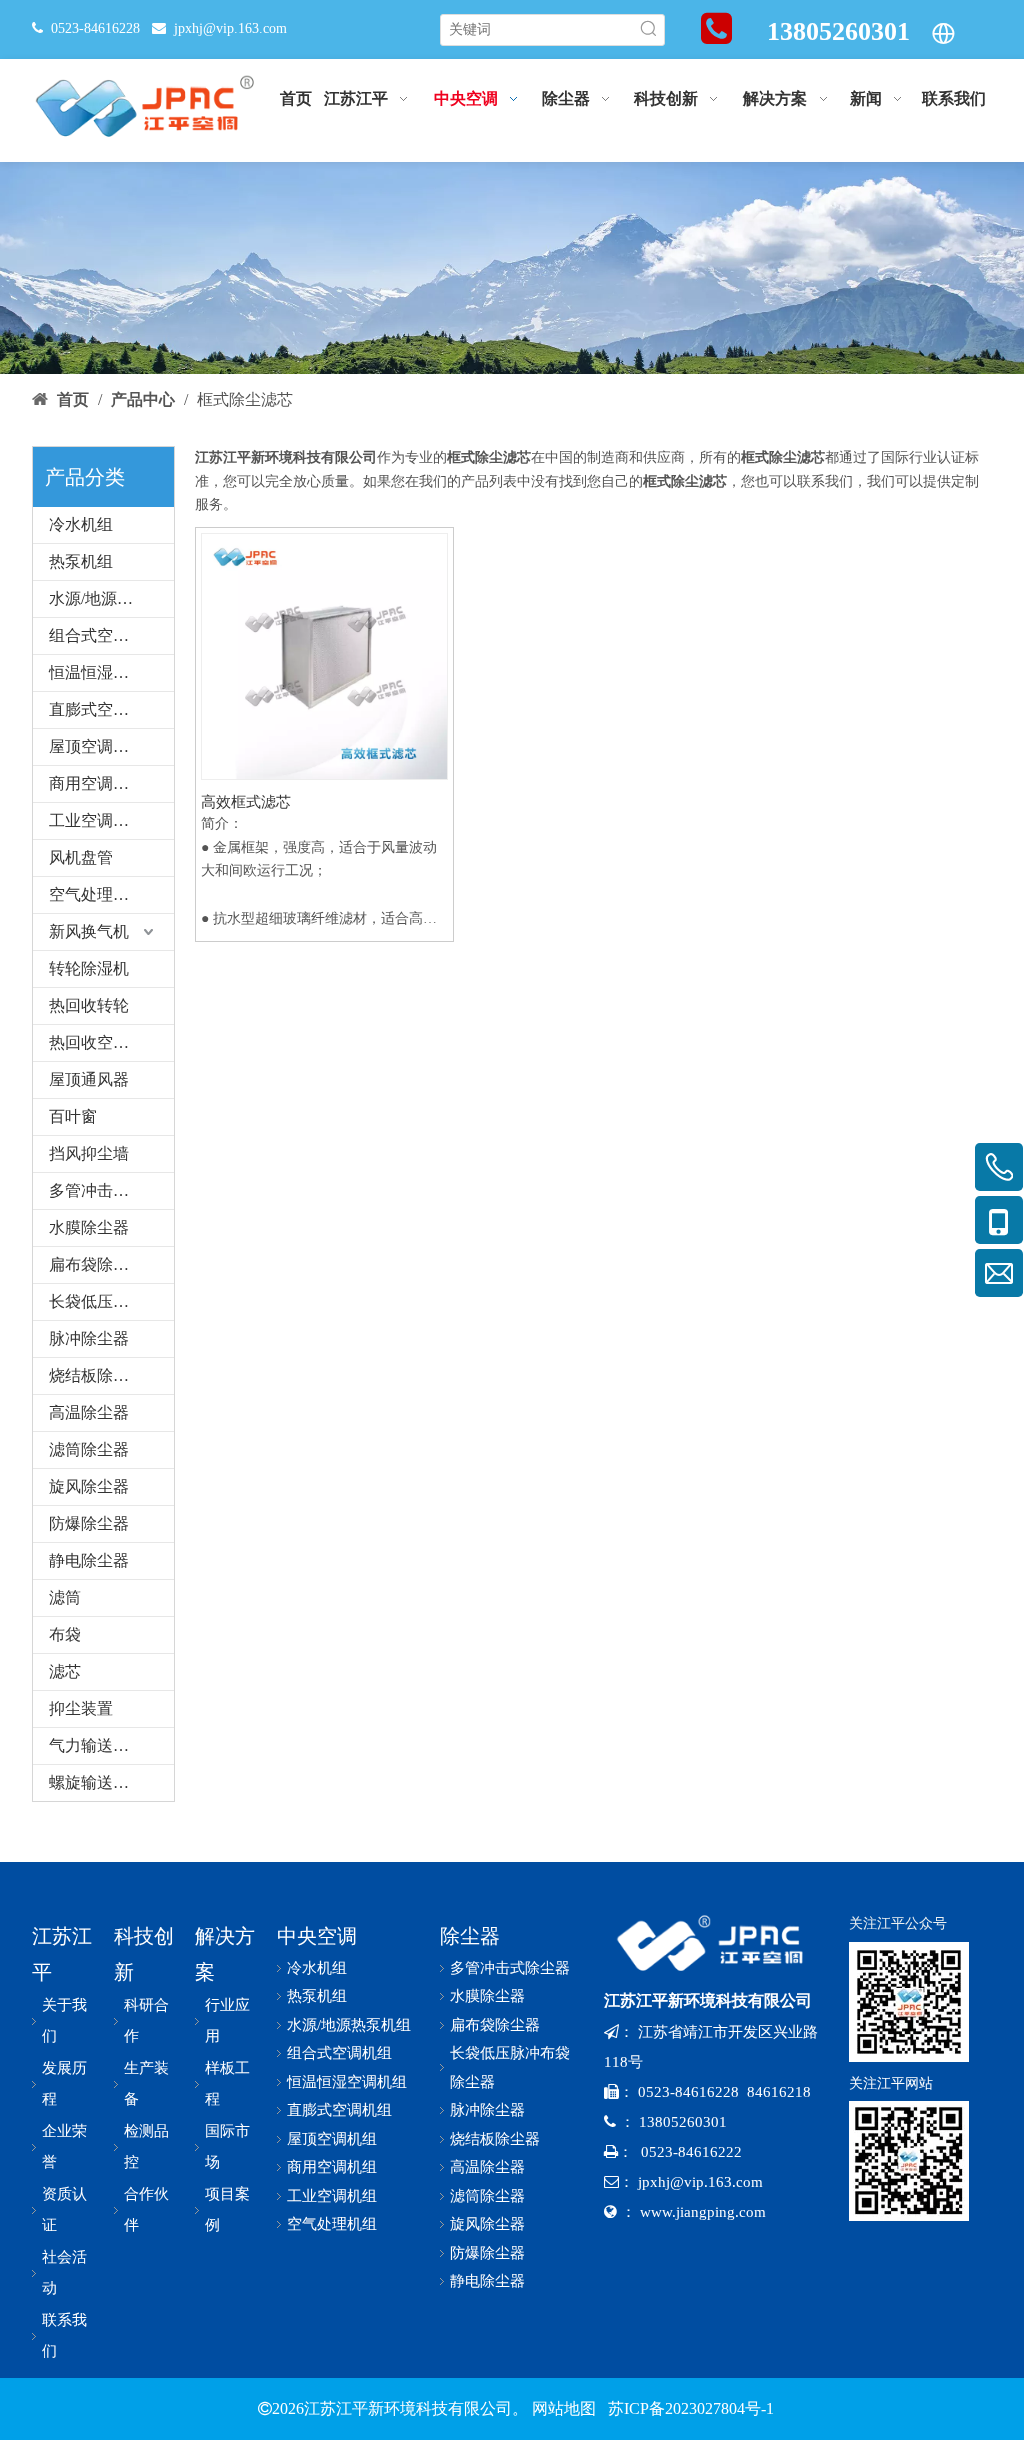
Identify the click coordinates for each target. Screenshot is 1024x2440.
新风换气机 (89, 931)
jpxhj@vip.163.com (230, 28)
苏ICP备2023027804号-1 (689, 2408)
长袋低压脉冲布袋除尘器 (111, 1301)
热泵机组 (81, 561)
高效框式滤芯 (246, 802)
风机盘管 (81, 857)
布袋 (65, 1634)
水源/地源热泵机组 (111, 598)
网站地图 (564, 2408)
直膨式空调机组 (105, 709)
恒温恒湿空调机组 (111, 672)
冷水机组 (81, 524)
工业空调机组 (97, 820)
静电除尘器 (89, 1560)
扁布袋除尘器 (97, 1264)
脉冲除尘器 (89, 1338)
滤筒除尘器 (89, 1449)
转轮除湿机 (89, 968)
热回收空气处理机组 (111, 1042)
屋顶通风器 (89, 1079)
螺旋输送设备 (97, 1782)
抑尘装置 (81, 1708)
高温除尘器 (89, 1412)
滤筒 (65, 1597)
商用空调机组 (97, 783)
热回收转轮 (89, 1005)
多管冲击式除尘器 (111, 1190)
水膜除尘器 (89, 1227)
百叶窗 (73, 1116)
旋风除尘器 (89, 1486)
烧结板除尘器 (97, 1375)
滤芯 (65, 1671)
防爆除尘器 (89, 1523)
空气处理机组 (97, 894)
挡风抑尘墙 (89, 1153)
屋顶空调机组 (97, 746)
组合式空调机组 (105, 635)
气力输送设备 (97, 1745)
